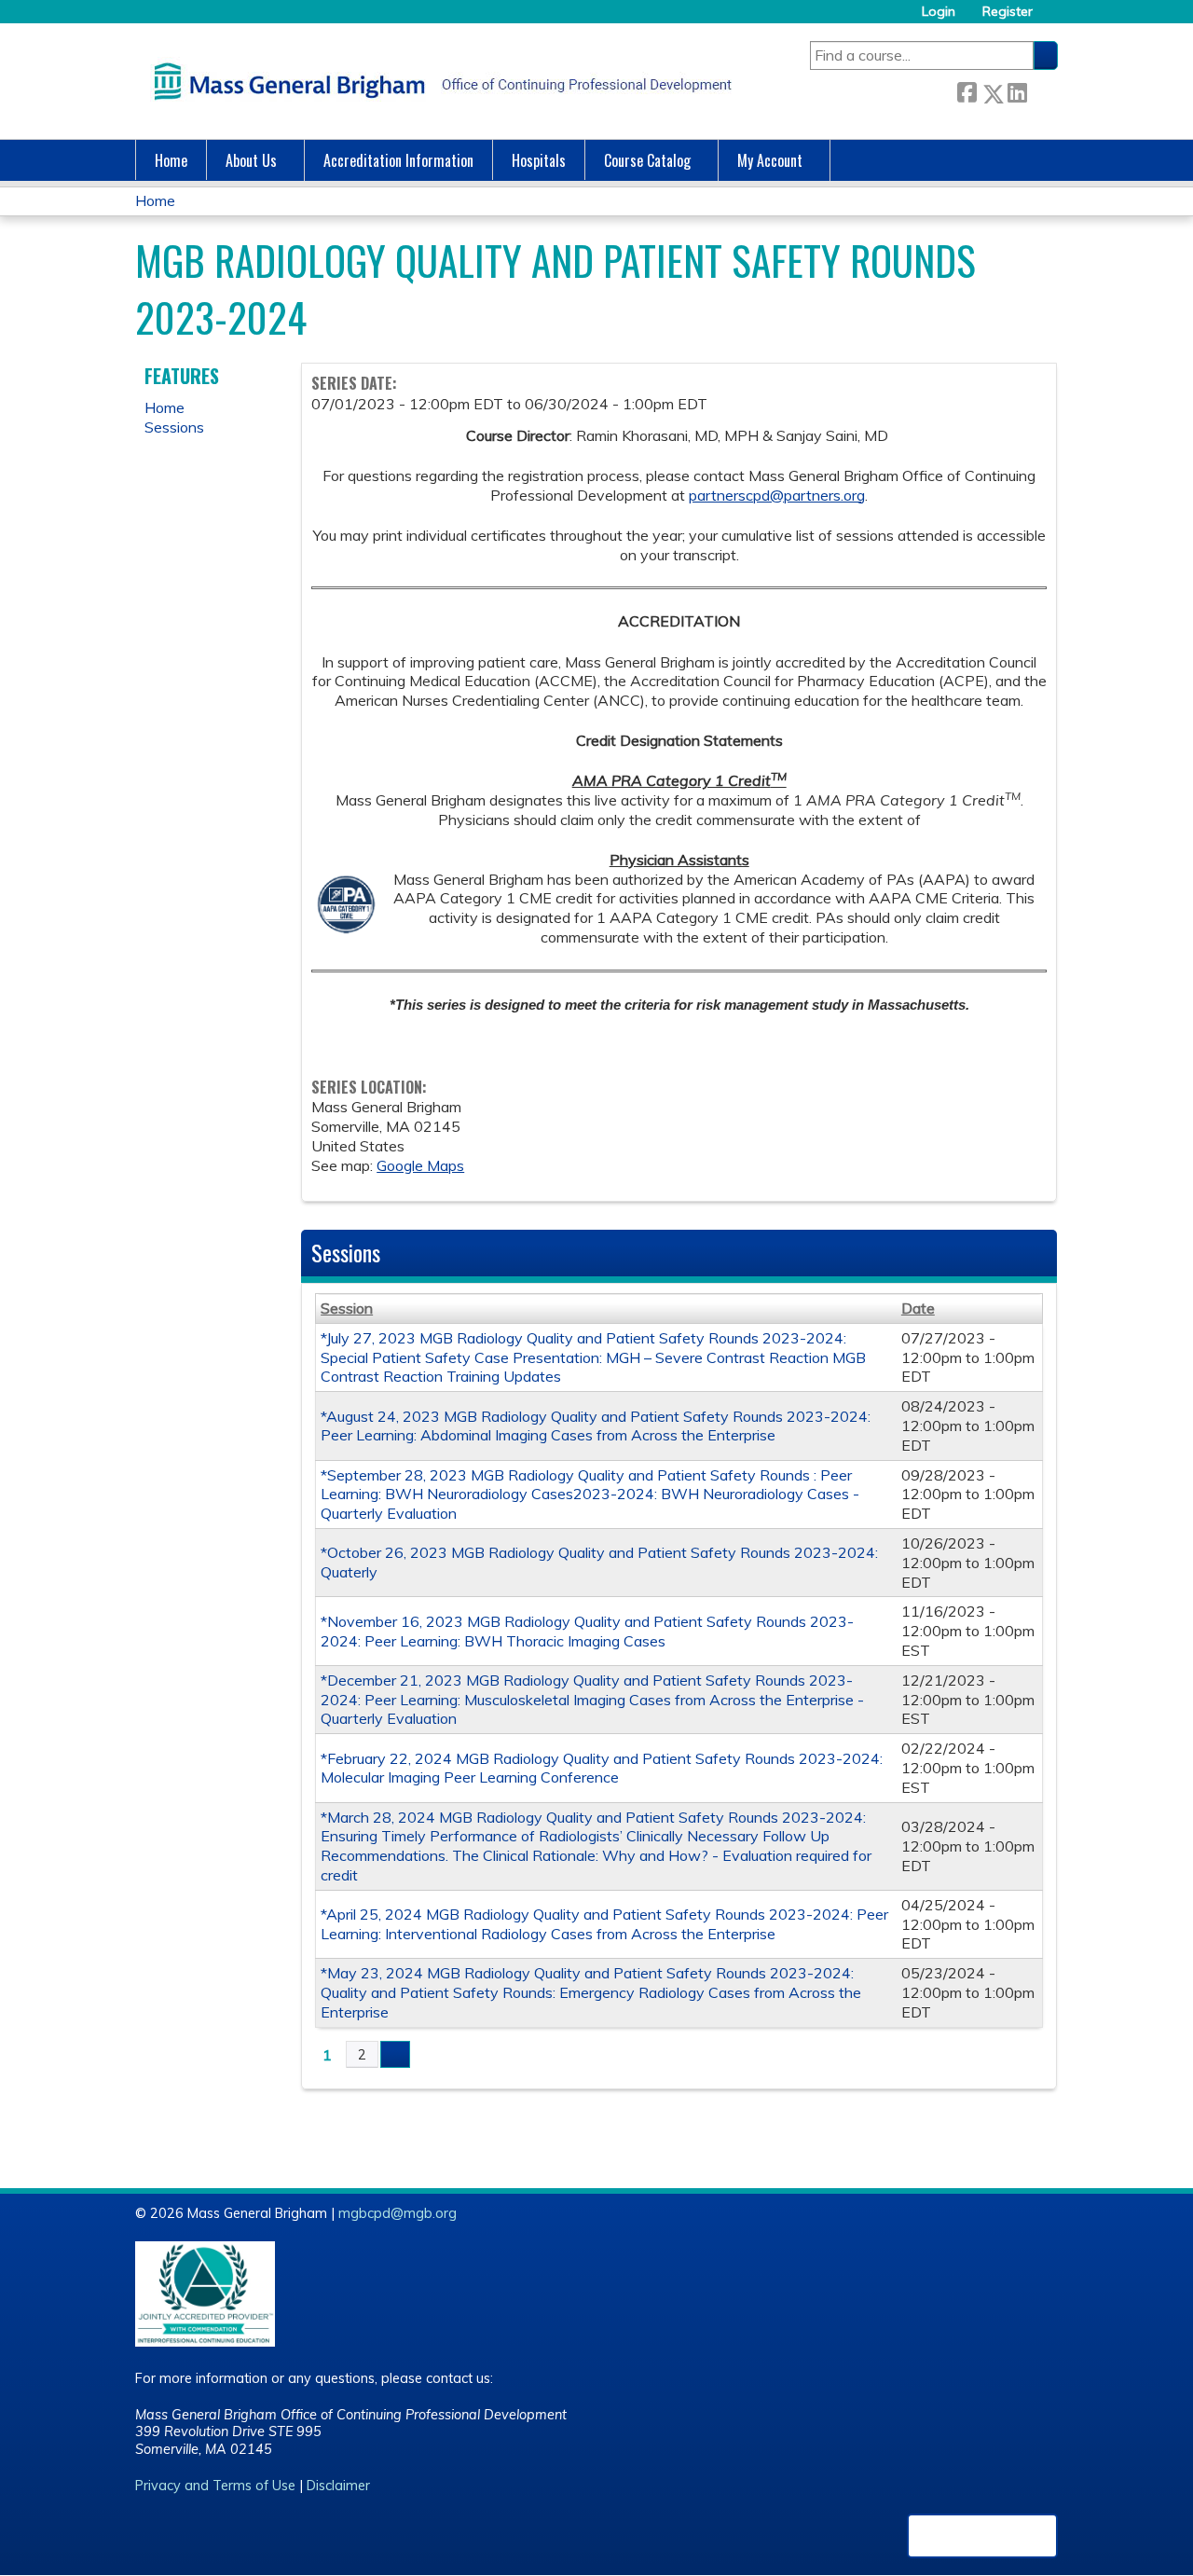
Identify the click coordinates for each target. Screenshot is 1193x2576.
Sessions (174, 427)
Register (1008, 12)
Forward (1042, 90)
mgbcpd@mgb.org (398, 2213)
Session (347, 1308)
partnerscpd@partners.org (777, 495)
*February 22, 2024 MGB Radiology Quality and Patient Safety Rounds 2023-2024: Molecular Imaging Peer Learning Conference (602, 1768)
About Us (251, 160)
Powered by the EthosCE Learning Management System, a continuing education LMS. (982, 2536)
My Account (770, 160)
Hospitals (539, 160)
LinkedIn (1017, 90)
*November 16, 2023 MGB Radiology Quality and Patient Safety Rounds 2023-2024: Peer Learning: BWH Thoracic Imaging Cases (587, 1631)
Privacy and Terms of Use (215, 2486)
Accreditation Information (398, 160)
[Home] (438, 81)
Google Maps (420, 1165)
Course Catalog (647, 160)
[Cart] (1052, 18)
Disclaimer (338, 2486)
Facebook (967, 90)
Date (918, 1308)
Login (939, 12)
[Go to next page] (395, 2055)
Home (171, 160)
